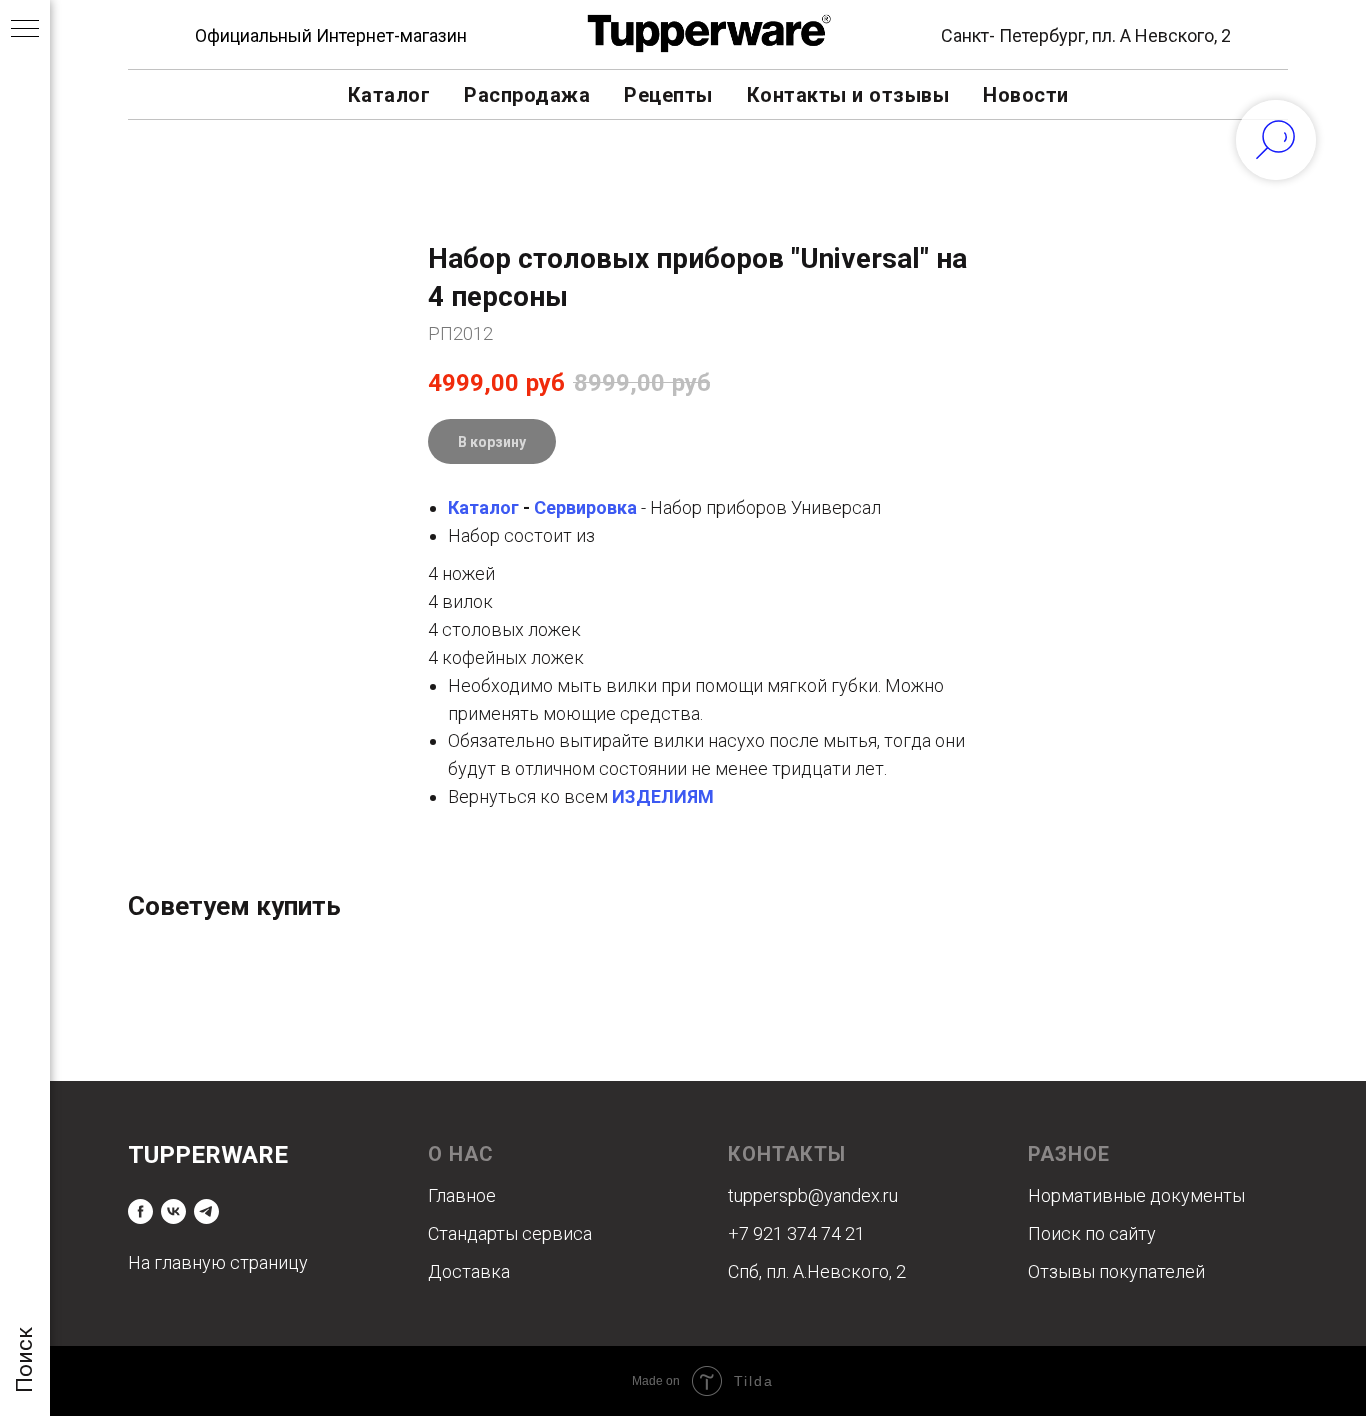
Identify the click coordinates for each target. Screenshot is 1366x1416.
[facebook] (140, 1211)
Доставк (464, 1271)
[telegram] (206, 1211)
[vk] (173, 1211)
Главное (462, 1195)
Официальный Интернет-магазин (331, 35)
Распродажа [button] (527, 95)
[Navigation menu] (25, 30)
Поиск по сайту (1092, 1233)
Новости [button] (1026, 95)
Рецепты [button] (668, 95)
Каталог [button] (389, 95)
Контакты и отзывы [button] (848, 95)
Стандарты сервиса (510, 1233)
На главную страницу (218, 1262)
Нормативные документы (1136, 1195)
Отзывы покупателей (1116, 1271)
